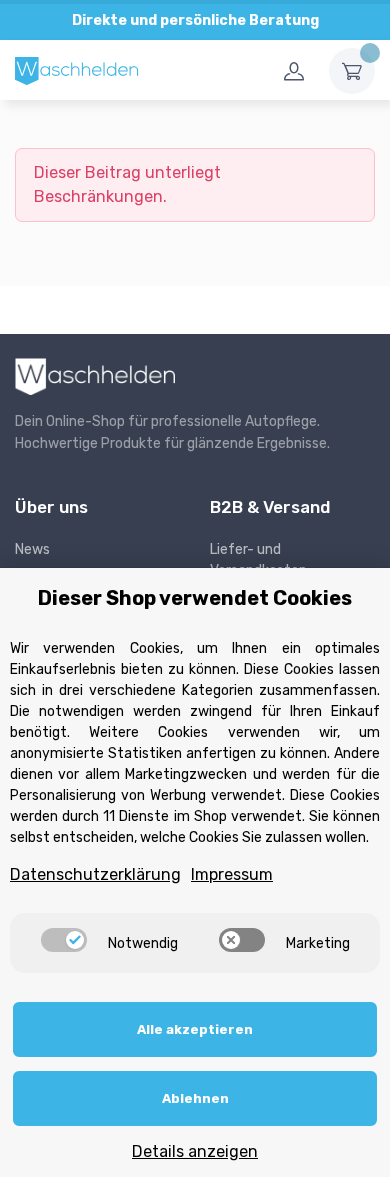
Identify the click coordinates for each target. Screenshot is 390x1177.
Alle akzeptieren (195, 1029)
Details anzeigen (195, 1151)
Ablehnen (195, 1098)
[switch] (64, 940)
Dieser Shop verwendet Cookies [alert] (195, 598)
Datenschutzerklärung (95, 874)
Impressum (232, 874)
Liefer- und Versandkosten (258, 560)
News (32, 549)
